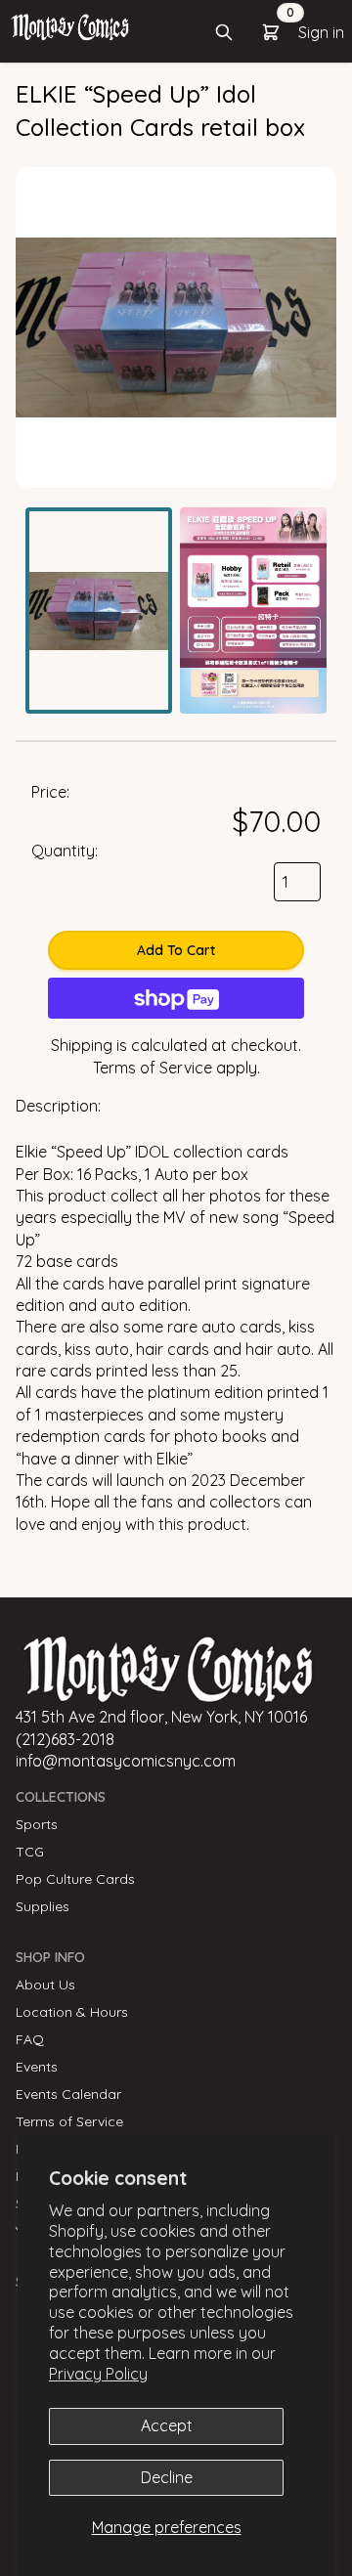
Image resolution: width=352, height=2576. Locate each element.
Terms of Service (153, 1068)
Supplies (43, 1906)
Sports (37, 1824)
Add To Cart (176, 950)
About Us (45, 1985)
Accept (167, 2425)
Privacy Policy (98, 2374)
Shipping (82, 1045)
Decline (167, 2477)
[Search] (224, 32)
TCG (30, 1852)
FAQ (30, 2039)
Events (37, 2067)
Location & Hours (72, 2012)
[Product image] (99, 611)
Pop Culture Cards (75, 1879)
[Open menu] (70, 26)
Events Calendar (68, 2094)
